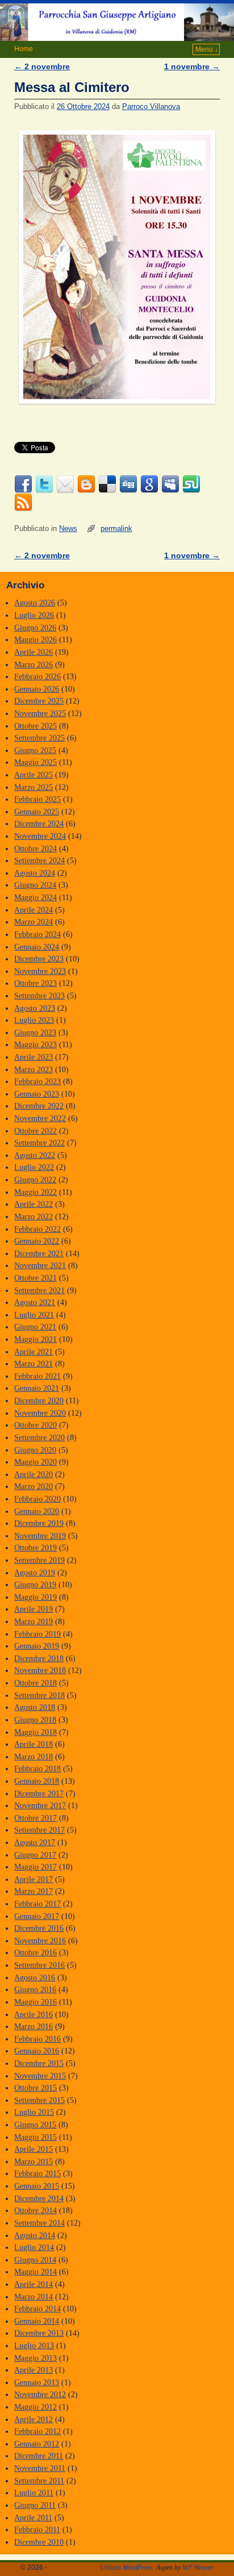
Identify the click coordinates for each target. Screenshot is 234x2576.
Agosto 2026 (35, 603)
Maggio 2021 (35, 1339)
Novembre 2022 (40, 1118)
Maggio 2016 (35, 2002)
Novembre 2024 (40, 836)
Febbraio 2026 (37, 676)
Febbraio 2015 (37, 2173)
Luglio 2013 (34, 2345)
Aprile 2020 (34, 1474)
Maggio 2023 (35, 1044)
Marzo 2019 (34, 1621)
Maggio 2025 (35, 762)
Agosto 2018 (35, 1707)
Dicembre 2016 (39, 1928)
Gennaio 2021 (37, 1388)
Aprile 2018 (34, 1744)
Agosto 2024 (35, 873)
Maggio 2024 (35, 897)
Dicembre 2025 (39, 701)
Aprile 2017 (34, 1879)
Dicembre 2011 (39, 2456)
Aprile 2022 (34, 1204)
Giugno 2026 (35, 628)
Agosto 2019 (35, 1573)
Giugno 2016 (35, 1989)
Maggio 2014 (35, 2272)
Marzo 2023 (34, 1069)
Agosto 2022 (35, 1155)
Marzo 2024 (34, 922)
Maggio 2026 (35, 639)
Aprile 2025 (34, 775)
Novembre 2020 (40, 1413)
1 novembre (192, 66)
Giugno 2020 (35, 1450)
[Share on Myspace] (170, 484)
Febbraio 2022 (37, 1229)
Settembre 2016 (39, 1965)
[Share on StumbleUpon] (191, 484)
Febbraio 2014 (37, 2309)
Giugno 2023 (35, 1032)
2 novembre (42, 66)
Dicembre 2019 (39, 1523)
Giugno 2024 (35, 885)
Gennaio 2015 (37, 2186)
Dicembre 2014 (39, 2198)
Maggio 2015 (35, 2137)
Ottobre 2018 (35, 1683)
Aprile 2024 (34, 910)
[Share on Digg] (128, 484)
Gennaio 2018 (37, 1781)
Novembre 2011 (40, 2468)
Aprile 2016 (34, 2014)
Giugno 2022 (35, 1180)
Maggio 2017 (35, 1867)
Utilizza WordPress (126, 2567)
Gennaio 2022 (37, 1241)
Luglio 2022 (34, 1167)
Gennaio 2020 (37, 1511)
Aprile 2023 (34, 1057)
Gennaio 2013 (37, 2382)
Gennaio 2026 (37, 689)
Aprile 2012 (34, 2419)
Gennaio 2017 (37, 1916)
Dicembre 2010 (39, 2542)
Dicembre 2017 (39, 1793)
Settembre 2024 (39, 860)
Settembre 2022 (39, 1143)
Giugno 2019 (35, 1584)
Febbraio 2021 (37, 1376)
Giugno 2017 (35, 1855)
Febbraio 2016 (37, 2039)
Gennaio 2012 (37, 2444)
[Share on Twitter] (44, 484)
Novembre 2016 (40, 1941)
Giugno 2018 (35, 1720)
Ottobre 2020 (35, 1425)
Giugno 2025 (35, 750)
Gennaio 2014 (37, 2321)
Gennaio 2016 (37, 2051)
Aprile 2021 (34, 1352)
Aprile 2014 (34, 2284)
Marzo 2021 (34, 1364)
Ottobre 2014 (35, 2210)
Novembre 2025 (40, 713)
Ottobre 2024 (35, 848)
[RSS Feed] (23, 503)
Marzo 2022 (34, 1216)
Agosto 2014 (35, 2235)
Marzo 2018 (34, 1757)
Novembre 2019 (40, 1536)
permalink (116, 528)
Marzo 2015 (34, 2161)
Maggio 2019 (35, 1597)
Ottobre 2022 (35, 1131)
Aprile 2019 (34, 1609)
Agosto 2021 (35, 1302)
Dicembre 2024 (39, 823)
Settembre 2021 (39, 1290)
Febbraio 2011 (37, 2529)
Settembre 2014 (39, 2223)
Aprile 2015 (34, 2149)
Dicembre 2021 (39, 1253)
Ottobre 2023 (35, 983)
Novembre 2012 (40, 2394)
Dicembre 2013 (39, 2333)
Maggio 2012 (35, 2407)
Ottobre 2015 (35, 2088)
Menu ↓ (207, 49)
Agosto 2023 (35, 1008)
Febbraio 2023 (37, 1081)
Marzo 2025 (34, 787)
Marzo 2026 (34, 664)
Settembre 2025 (39, 738)
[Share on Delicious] (107, 484)
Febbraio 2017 (37, 1904)
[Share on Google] (149, 484)
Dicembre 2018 (39, 1658)
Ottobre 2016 (35, 1952)
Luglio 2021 (34, 1315)
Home (24, 49)
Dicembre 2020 (39, 1400)
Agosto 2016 (35, 1977)
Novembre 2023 (40, 971)
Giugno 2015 (35, 2125)
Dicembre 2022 (39, 1106)
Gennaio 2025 (37, 812)
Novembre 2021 (40, 1265)
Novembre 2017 (40, 1805)
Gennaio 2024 (37, 947)
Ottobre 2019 (35, 1548)
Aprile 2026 (34, 652)
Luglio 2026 (34, 615)
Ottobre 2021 (35, 1278)
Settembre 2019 (39, 1560)
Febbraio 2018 (37, 1768)
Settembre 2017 (39, 1830)
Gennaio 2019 (37, 1646)
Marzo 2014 (34, 2297)
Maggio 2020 (35, 1462)
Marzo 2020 (34, 1486)
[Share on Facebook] (23, 484)
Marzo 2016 (34, 2026)
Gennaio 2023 (37, 1094)
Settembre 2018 (39, 1695)
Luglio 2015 (34, 2112)
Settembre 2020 (39, 1437)
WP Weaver (198, 2567)
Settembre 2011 (39, 2481)
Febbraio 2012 (37, 2431)
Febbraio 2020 (37, 1499)
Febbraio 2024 (37, 934)
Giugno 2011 (35, 2505)
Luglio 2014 (34, 2247)
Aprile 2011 (33, 2518)
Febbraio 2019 (37, 1634)
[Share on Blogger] (86, 484)
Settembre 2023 (39, 996)
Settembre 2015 (39, 2100)
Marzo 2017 (34, 1891)
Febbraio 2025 (37, 799)
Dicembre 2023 (39, 959)
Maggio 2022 (35, 1192)
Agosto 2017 (35, 1842)
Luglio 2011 (34, 2493)
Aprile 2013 (34, 2370)
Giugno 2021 (35, 1327)
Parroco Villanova (151, 106)
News (68, 528)
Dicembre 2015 (39, 2063)
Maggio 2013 (35, 2358)
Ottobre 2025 (35, 726)
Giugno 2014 (35, 2260)
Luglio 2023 (34, 1020)
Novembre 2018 (40, 1670)
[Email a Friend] (65, 484)
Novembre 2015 (40, 2076)
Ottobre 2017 (35, 1818)
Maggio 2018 (35, 1732)
